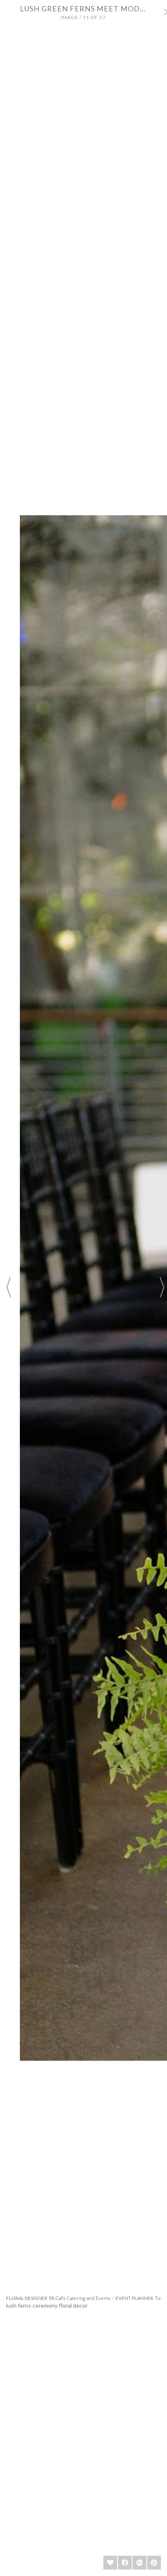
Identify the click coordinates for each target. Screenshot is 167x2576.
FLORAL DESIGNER (27, 2298)
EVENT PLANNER (134, 2298)
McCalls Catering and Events (80, 2298)
